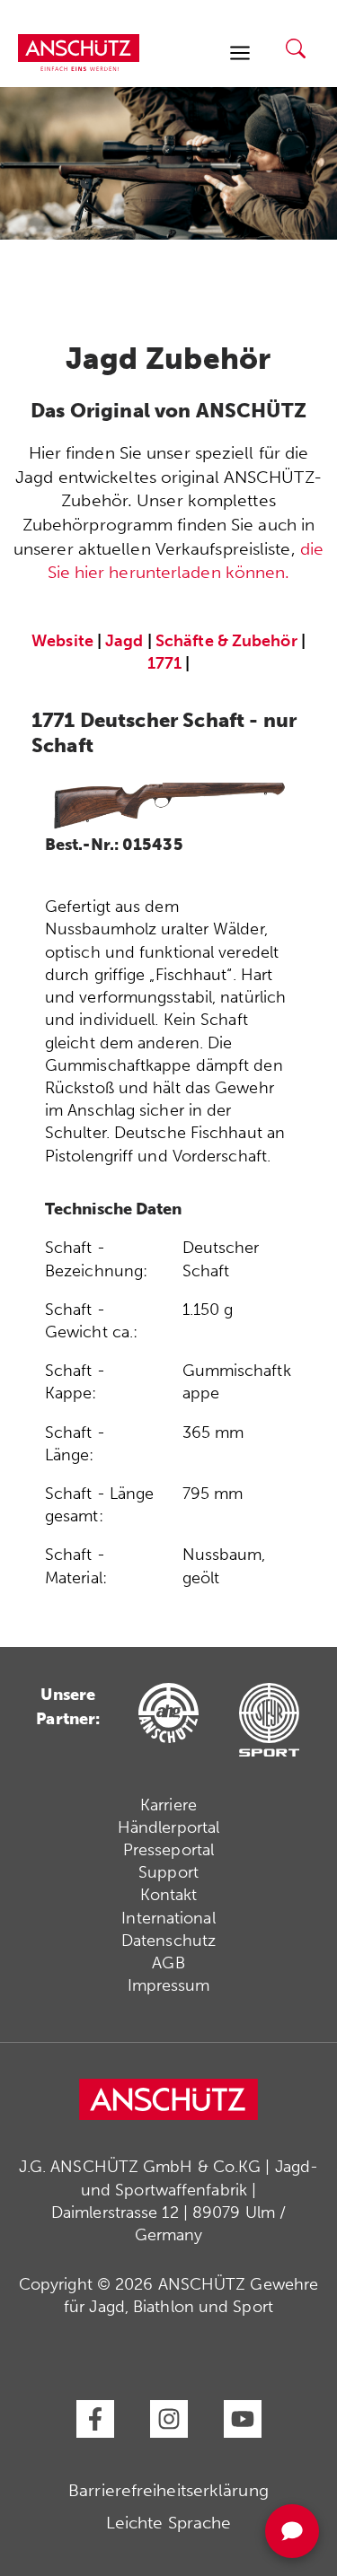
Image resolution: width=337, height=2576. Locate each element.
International (168, 1918)
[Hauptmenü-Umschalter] (239, 53)
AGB (168, 1963)
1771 (164, 663)
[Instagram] (169, 2419)
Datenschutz (168, 1941)
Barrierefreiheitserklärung (168, 2490)
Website (62, 641)
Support (168, 1872)
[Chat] (292, 2531)
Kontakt (169, 1895)
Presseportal (168, 1850)
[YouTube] (243, 2419)
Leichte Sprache (169, 2523)
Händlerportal (168, 1827)
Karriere (168, 1805)
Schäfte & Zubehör (226, 641)
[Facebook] (95, 2419)
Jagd (124, 641)
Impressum (169, 1985)
